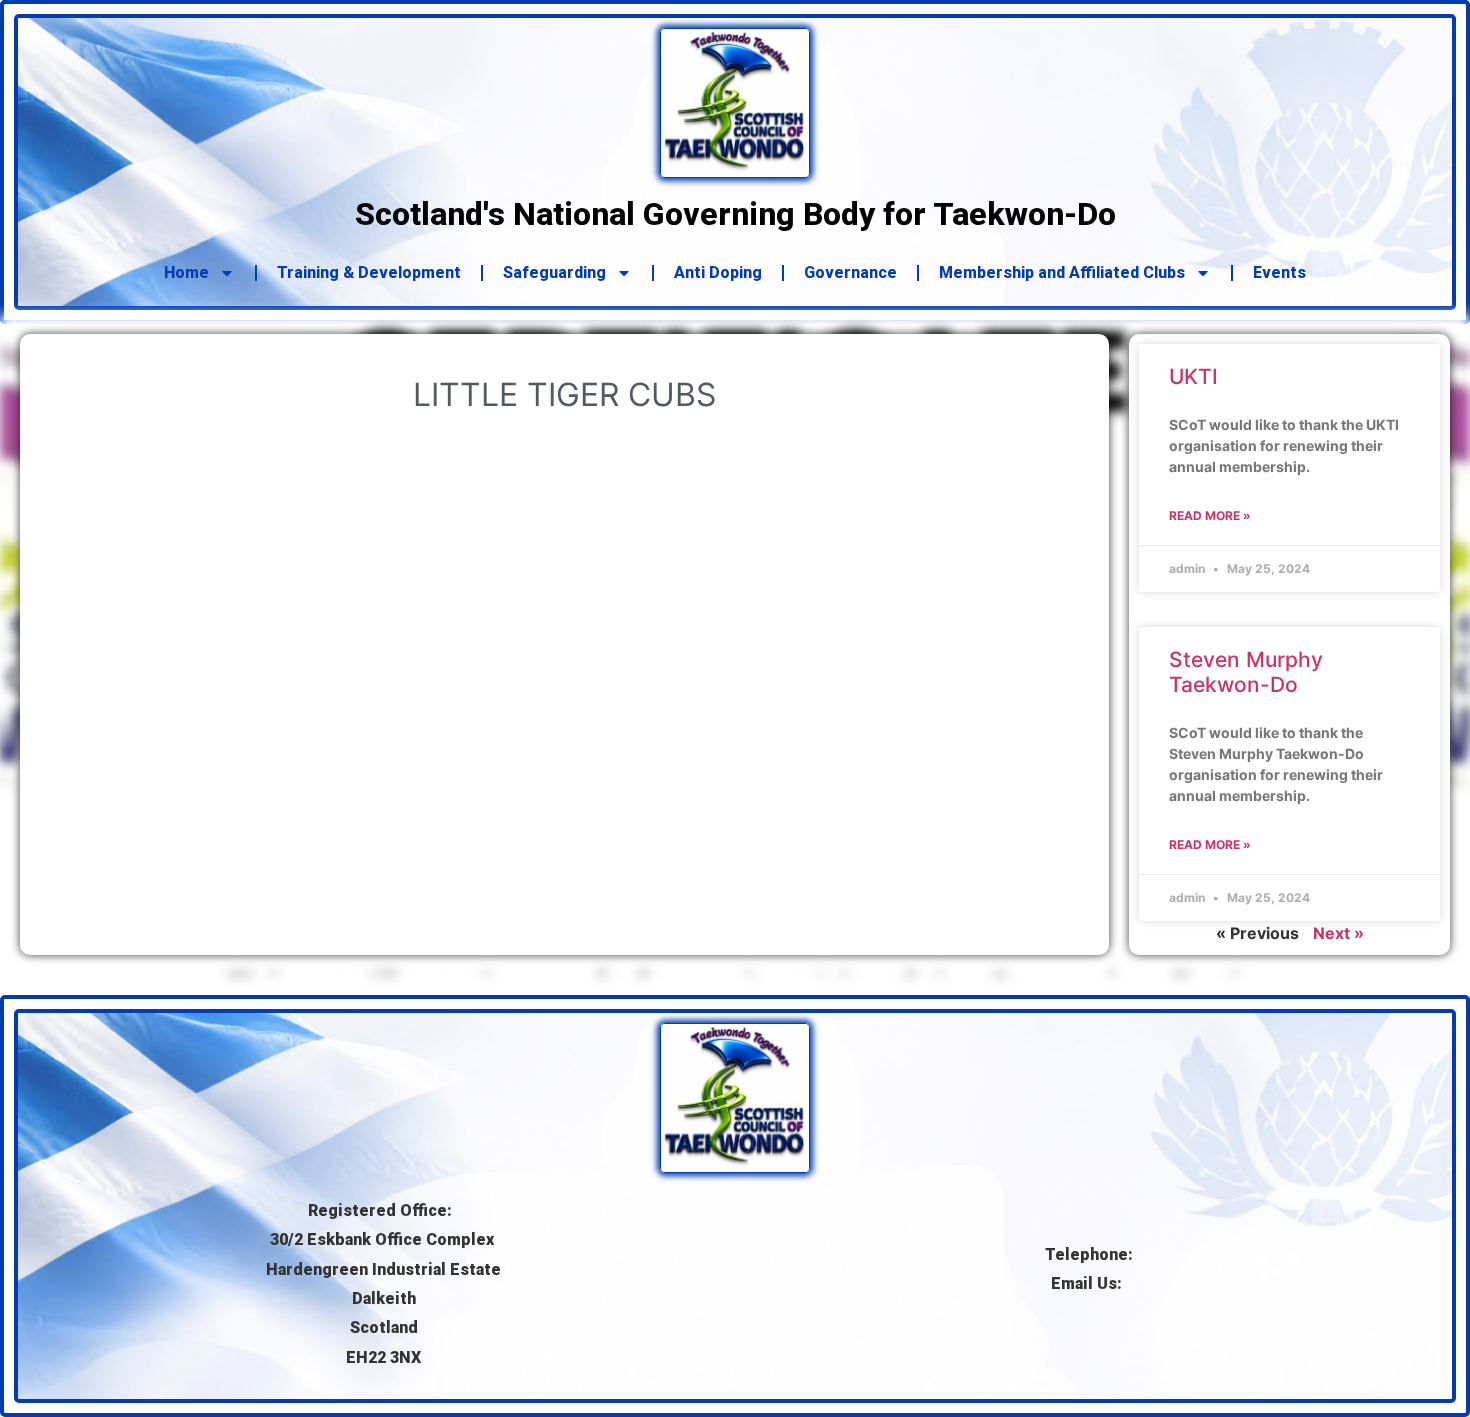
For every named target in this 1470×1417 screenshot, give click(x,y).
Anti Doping (718, 272)
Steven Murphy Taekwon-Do (1246, 672)
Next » (1338, 933)
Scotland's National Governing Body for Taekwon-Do (735, 214)
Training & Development (369, 272)
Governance (850, 272)
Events (1279, 272)
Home (186, 272)
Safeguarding (554, 272)
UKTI (1193, 376)
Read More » (1210, 515)
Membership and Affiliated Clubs (1062, 272)
